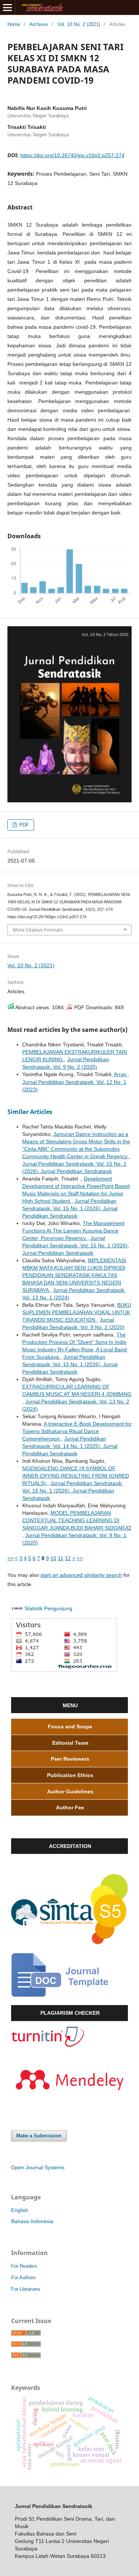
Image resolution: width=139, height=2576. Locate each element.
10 (53, 1558)
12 (68, 1558)
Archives (39, 24)
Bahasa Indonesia (32, 2221)
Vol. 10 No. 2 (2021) (79, 24)
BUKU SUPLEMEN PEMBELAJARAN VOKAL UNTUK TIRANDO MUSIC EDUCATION (77, 1312)
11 (61, 1558)
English (20, 2210)
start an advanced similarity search (81, 1575)
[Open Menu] (7, 7)
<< (10, 1558)
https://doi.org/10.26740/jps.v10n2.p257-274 (72, 155)
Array (121, 1074)
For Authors (24, 2278)
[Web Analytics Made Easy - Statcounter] (17, 1608)
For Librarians (26, 2289)
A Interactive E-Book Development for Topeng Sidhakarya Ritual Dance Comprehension (77, 1431)
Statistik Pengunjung (48, 1608)
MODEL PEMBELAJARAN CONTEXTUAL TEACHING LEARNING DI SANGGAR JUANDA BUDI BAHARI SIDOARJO (77, 1520)
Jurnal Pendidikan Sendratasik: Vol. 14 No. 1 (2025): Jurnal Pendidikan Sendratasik (70, 1446)
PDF (23, 825)
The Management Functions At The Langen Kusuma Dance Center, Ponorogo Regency (73, 1231)
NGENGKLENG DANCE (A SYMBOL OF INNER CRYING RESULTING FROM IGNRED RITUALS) (76, 1476)
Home (14, 24)
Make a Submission (39, 2136)
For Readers (24, 2266)
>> (80, 1558)
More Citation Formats (38, 930)
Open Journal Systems (38, 2167)
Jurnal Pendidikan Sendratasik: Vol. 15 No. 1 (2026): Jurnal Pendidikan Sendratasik (70, 1208)
